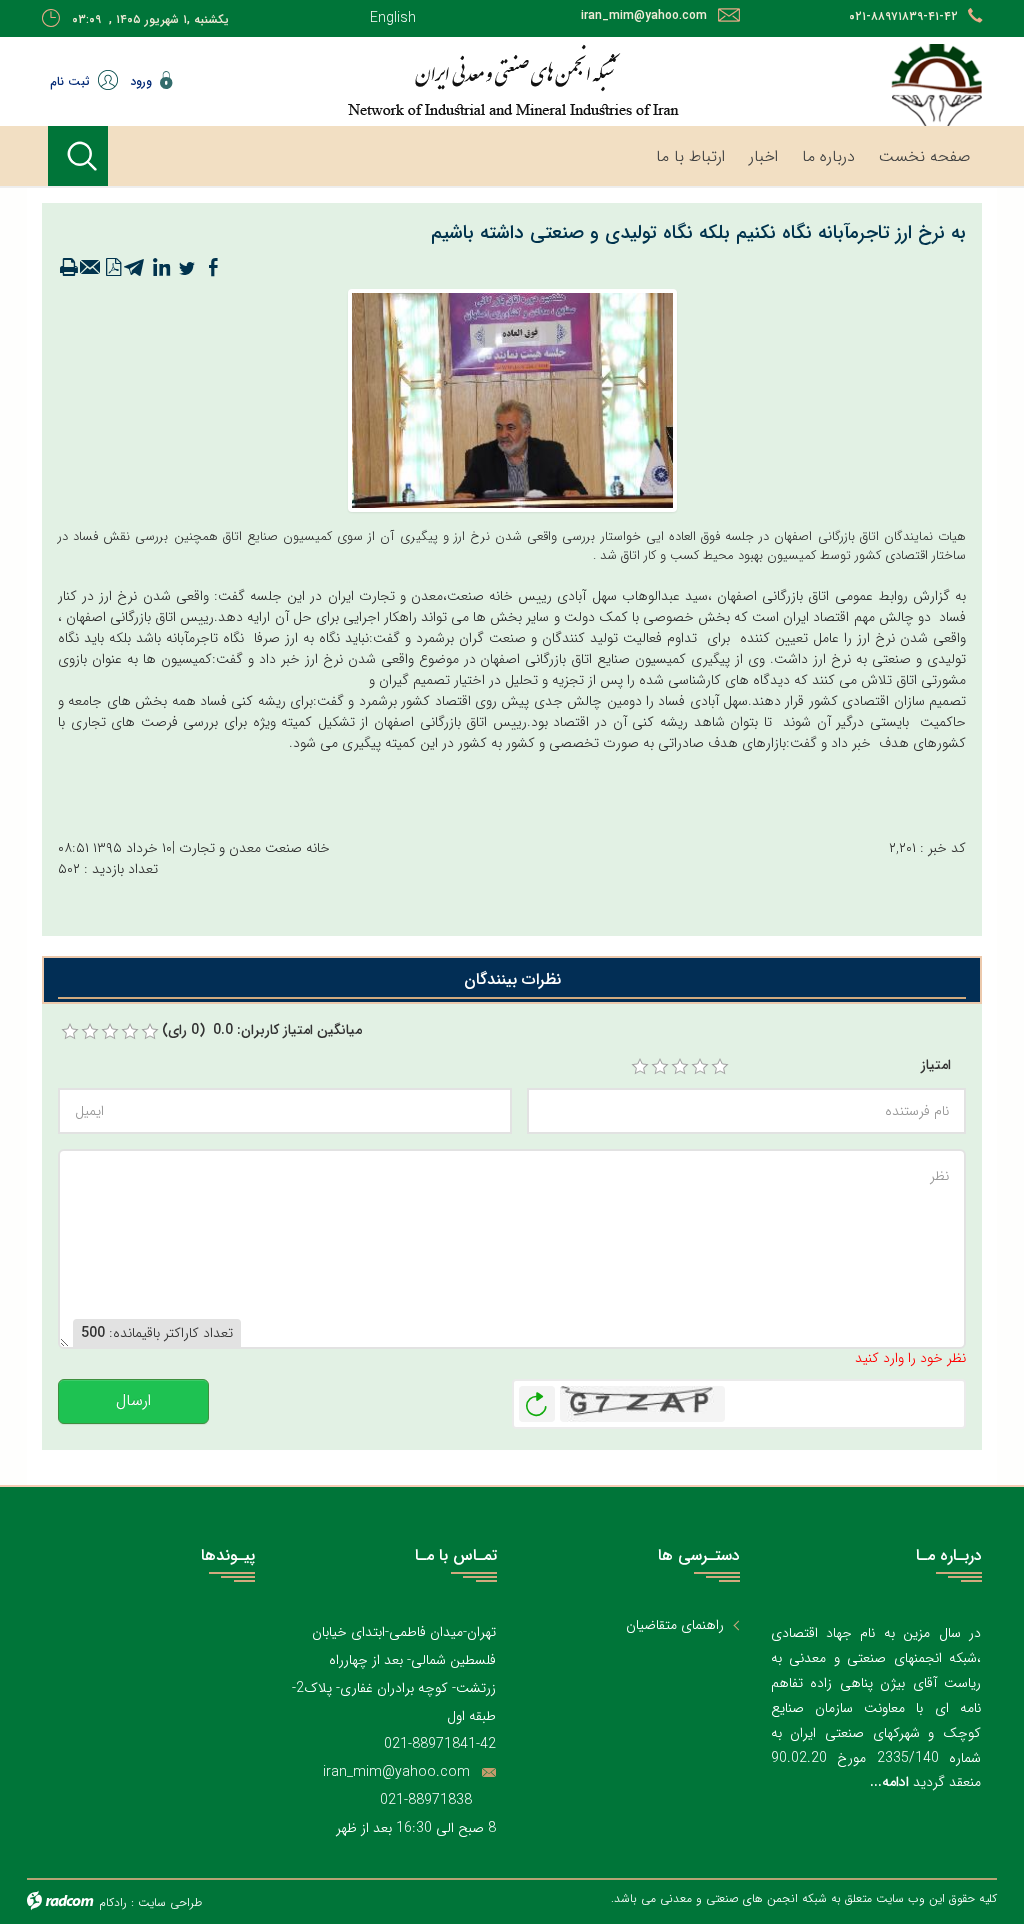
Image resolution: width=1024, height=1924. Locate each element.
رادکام (113, 1902)
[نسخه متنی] (69, 268)
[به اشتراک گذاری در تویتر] (187, 268)
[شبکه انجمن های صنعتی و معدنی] (512, 80)
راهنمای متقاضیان (675, 1625)
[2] (660, 1067)
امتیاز (936, 1065)
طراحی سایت (170, 1902)
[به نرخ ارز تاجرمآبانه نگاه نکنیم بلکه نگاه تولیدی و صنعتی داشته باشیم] (512, 400)
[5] (720, 1067)
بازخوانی (537, 1399)
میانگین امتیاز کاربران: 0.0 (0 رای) (262, 1030)
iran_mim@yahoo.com (644, 15)
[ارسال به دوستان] (91, 268)
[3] (680, 1067)
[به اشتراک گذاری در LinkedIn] (161, 268)
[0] (70, 1032)
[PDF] (113, 268)
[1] (640, 1067)
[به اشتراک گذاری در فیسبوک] (213, 268)
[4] (700, 1067)
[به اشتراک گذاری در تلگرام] (135, 268)
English (393, 18)
